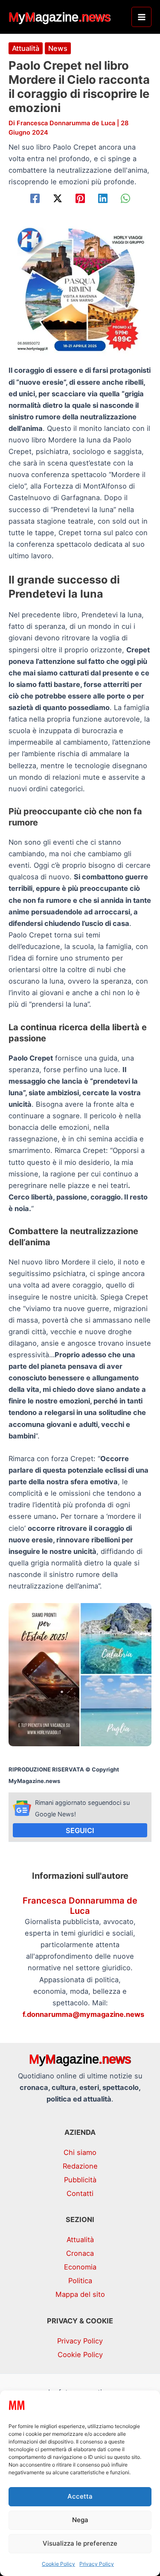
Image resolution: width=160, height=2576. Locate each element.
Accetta (80, 2496)
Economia (80, 2267)
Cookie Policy (58, 2564)
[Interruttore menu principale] (141, 17)
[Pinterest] (80, 198)
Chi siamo (80, 2152)
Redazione (80, 2166)
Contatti (80, 2193)
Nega (80, 2520)
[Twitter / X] (58, 198)
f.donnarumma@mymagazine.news (83, 2014)
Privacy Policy (97, 2564)
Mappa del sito (80, 2294)
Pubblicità (80, 2180)
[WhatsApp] (125, 198)
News (58, 48)
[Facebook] (35, 198)
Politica (80, 2281)
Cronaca (80, 2253)
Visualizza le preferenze (80, 2543)
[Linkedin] (103, 198)
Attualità (26, 48)
